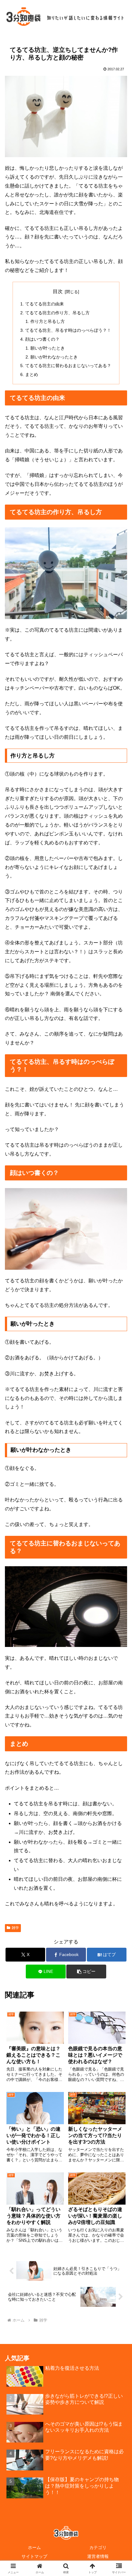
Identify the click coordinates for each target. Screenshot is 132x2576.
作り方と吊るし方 (48, 321)
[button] (86, 1972)
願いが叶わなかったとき (54, 357)
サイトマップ (34, 2556)
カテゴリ (98, 2547)
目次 (58, 291)
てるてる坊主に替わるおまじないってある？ (68, 366)
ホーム (34, 2547)
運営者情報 (98, 2556)
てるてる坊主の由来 (45, 304)
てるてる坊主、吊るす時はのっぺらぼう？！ (68, 330)
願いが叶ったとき (48, 348)
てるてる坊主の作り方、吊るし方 (57, 313)
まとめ (32, 374)
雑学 (15, 1928)
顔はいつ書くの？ (42, 339)
